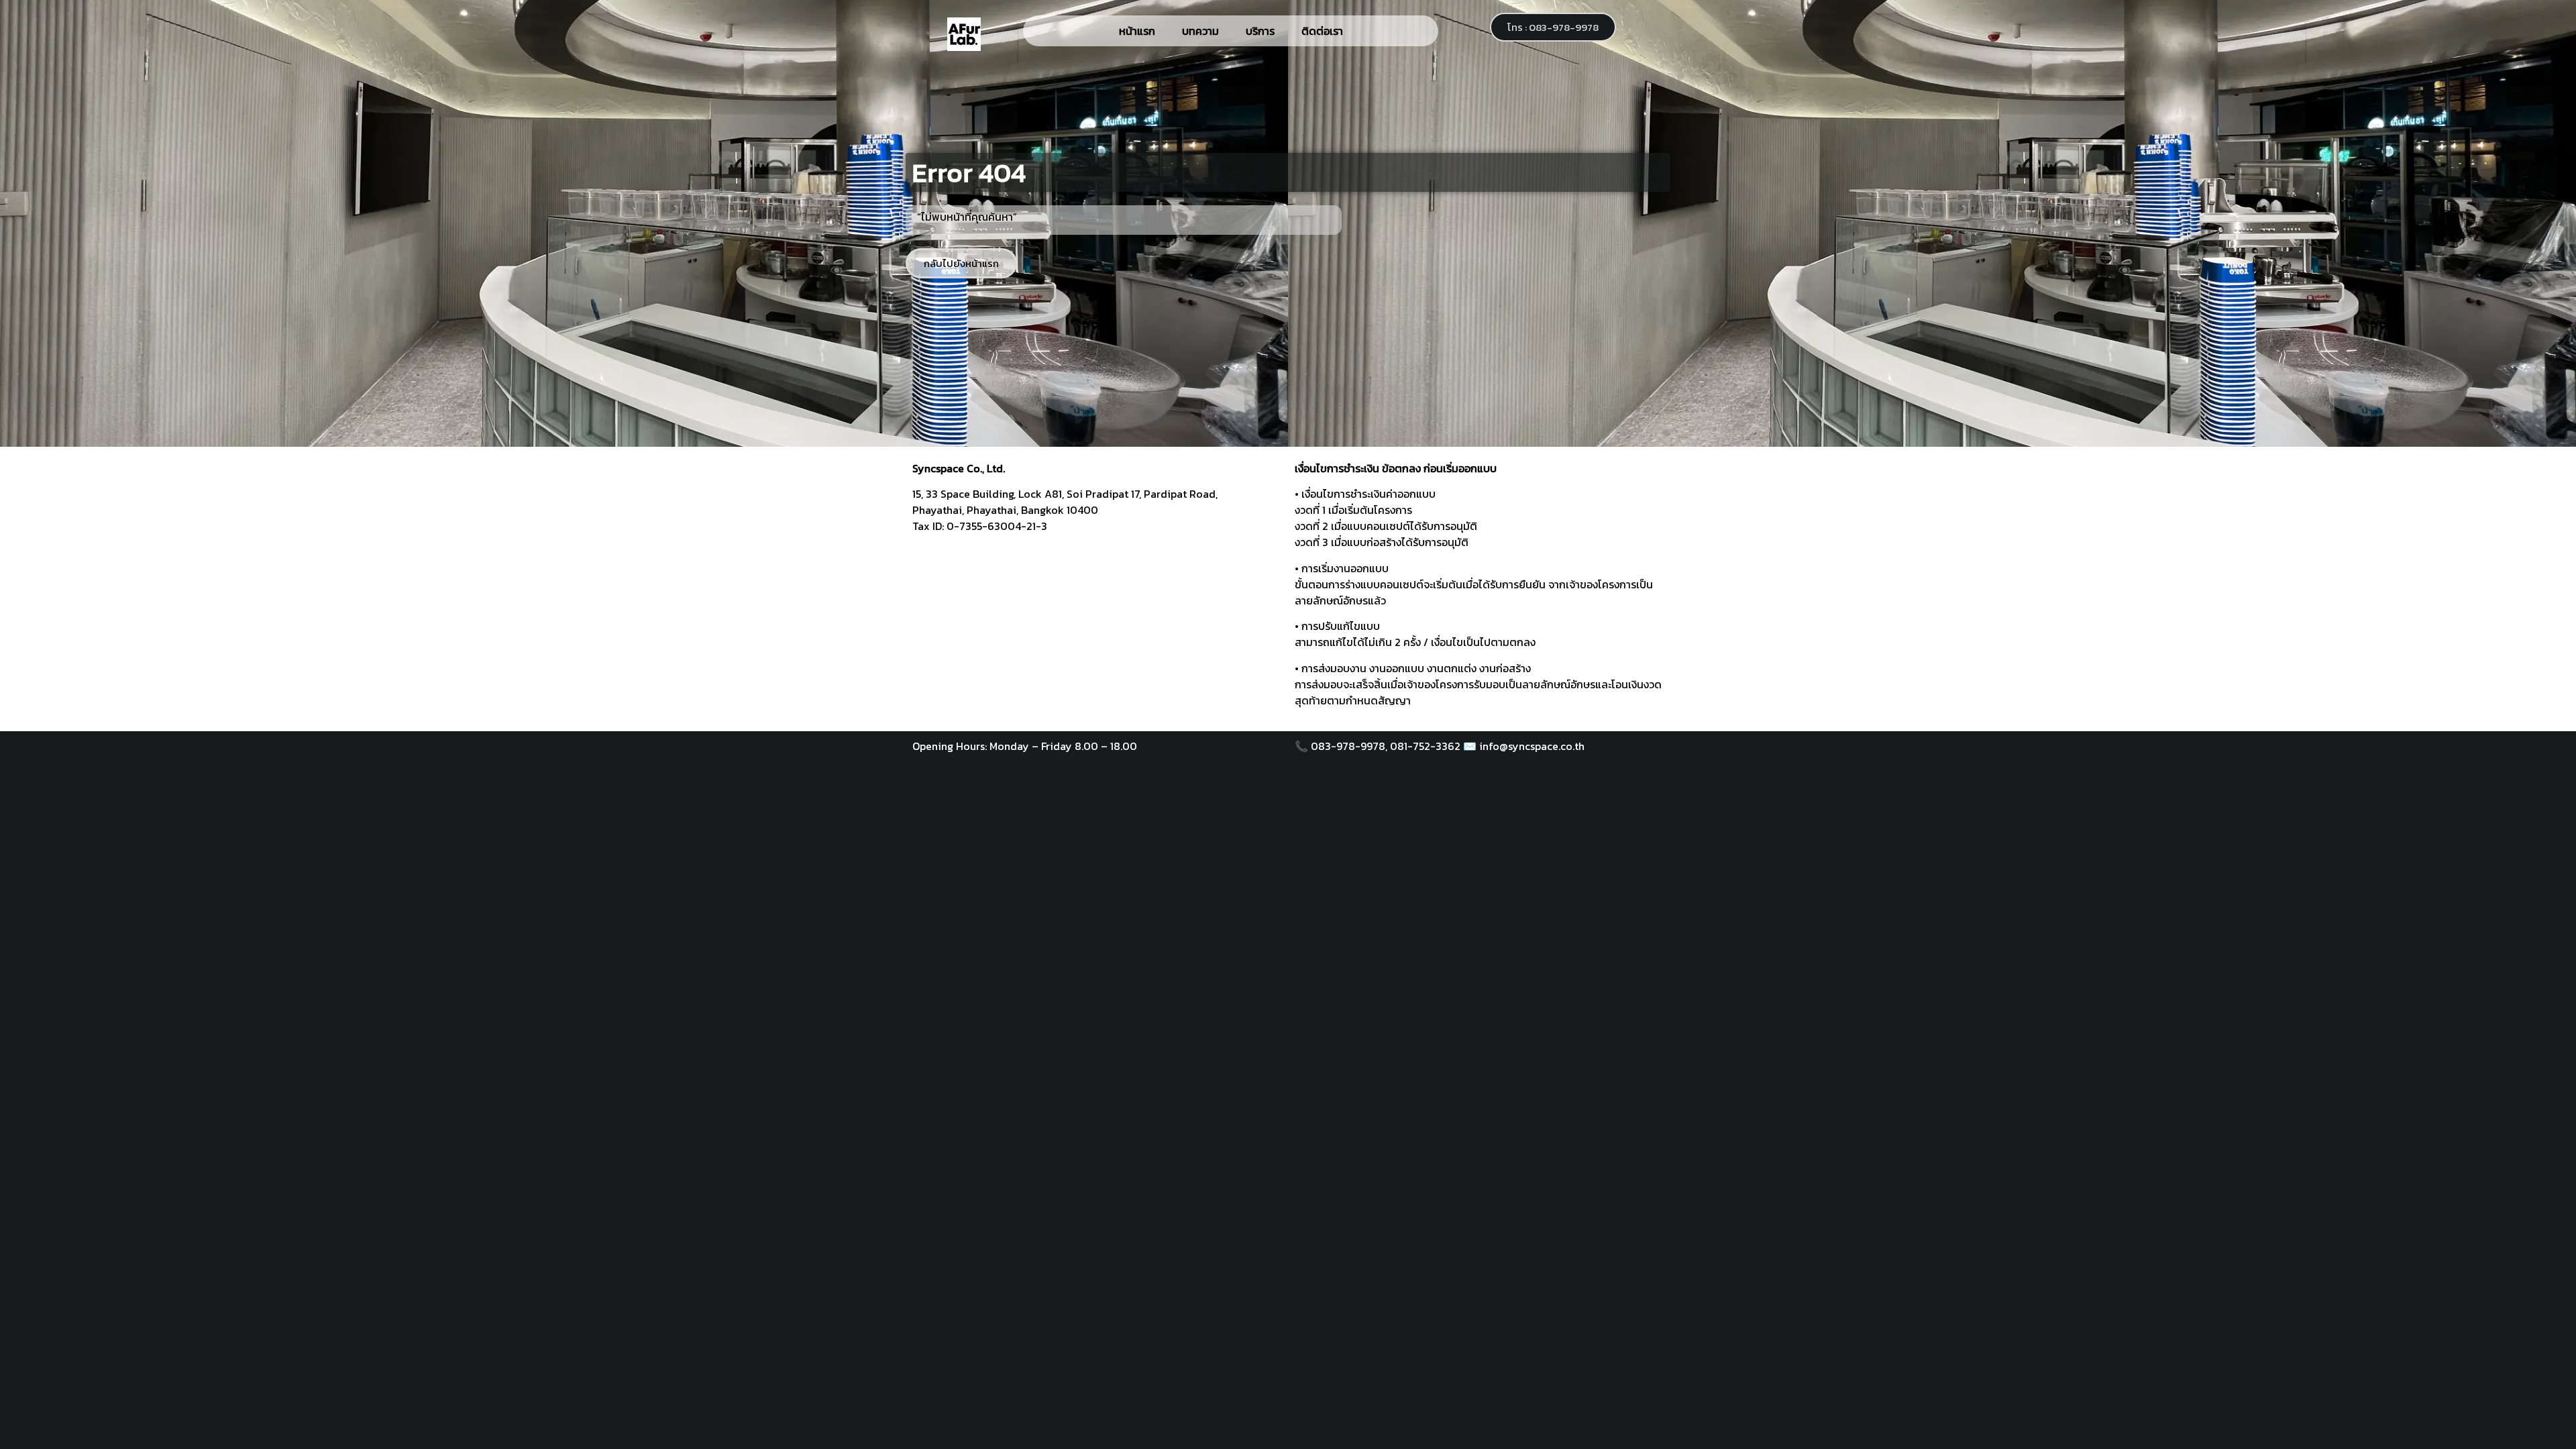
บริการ (1260, 31)
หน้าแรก (1137, 31)
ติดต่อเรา (1322, 31)
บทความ (1200, 31)
